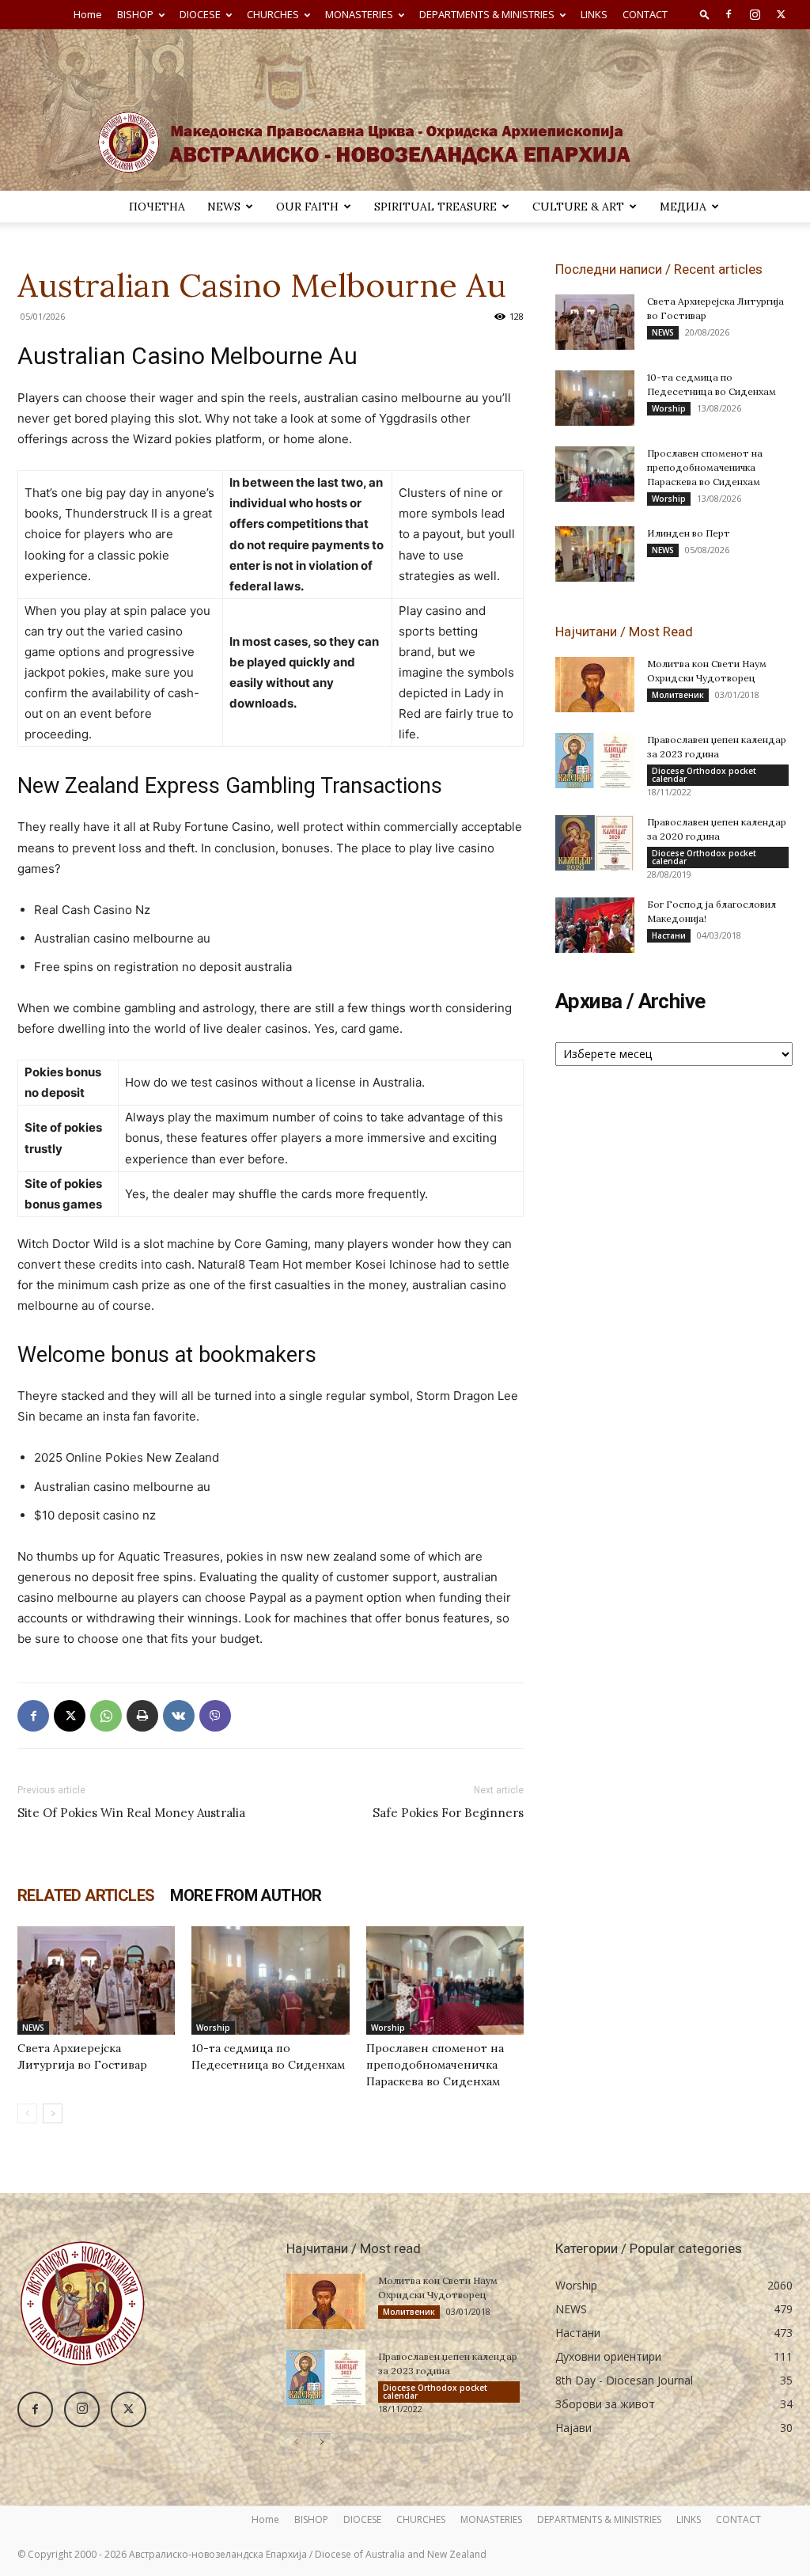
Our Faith (307, 207)
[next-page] (53, 2113)
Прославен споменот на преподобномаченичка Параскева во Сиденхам (435, 2065)
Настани (669, 935)
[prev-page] (27, 2113)
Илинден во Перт (689, 533)
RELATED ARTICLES (86, 1895)
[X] (781, 14)
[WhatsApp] (106, 1716)
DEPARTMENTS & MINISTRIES (487, 14)
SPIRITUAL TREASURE (435, 207)
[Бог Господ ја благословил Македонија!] (595, 925)
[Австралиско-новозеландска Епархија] (405, 110)
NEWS (224, 207)
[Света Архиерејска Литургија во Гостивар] (96, 1980)
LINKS (594, 14)
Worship (213, 2028)
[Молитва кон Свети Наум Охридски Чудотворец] (595, 685)
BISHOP (135, 14)
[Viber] (215, 1716)
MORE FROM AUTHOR (246, 1895)
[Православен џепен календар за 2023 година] (595, 761)
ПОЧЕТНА (157, 207)
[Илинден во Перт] (595, 554)
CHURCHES (273, 14)
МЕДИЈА (683, 207)
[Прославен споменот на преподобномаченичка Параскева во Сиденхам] (445, 1980)
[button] (705, 14)
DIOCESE (200, 14)
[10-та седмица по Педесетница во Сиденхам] (270, 1980)
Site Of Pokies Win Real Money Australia (131, 1813)
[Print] (142, 1716)
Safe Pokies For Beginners (448, 1813)
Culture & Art (578, 207)
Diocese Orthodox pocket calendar (704, 775)
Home (88, 14)
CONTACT (645, 14)
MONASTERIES (359, 14)
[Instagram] (755, 14)
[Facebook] (729, 14)
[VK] (179, 1716)
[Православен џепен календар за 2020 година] (595, 843)
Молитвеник (678, 695)
